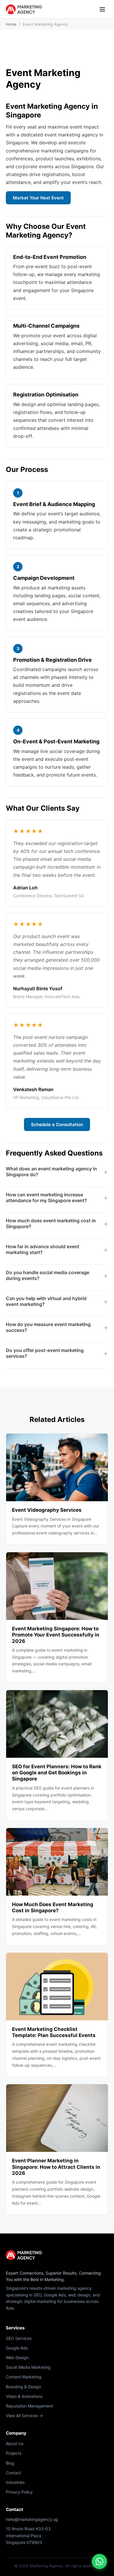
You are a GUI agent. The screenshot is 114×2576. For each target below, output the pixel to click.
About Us (15, 2444)
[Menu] (102, 9)
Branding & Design (24, 2387)
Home (11, 24)
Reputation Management (29, 2406)
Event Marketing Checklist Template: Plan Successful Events (54, 2032)
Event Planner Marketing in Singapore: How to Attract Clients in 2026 (56, 2167)
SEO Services (19, 2338)
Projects (14, 2453)
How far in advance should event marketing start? (43, 1249)
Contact (13, 2473)
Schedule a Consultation (57, 1124)
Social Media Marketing (28, 2367)
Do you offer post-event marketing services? (45, 1353)
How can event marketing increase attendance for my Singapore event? (46, 1197)
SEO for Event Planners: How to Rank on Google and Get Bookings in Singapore (57, 1773)
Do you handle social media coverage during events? (47, 1275)
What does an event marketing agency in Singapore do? (51, 1172)
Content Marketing (24, 2377)
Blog (10, 2463)
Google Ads (17, 2348)
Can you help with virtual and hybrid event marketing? (46, 1301)
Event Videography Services (47, 1510)
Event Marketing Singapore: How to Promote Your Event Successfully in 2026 (56, 1635)
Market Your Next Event (38, 198)
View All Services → (24, 2416)
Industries (15, 2482)
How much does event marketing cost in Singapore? (51, 1223)
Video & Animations (24, 2396)
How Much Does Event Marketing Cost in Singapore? (53, 1907)
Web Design (17, 2358)
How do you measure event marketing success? (48, 1327)
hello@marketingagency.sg (32, 2519)
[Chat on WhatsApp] (99, 2561)
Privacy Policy (19, 2492)
